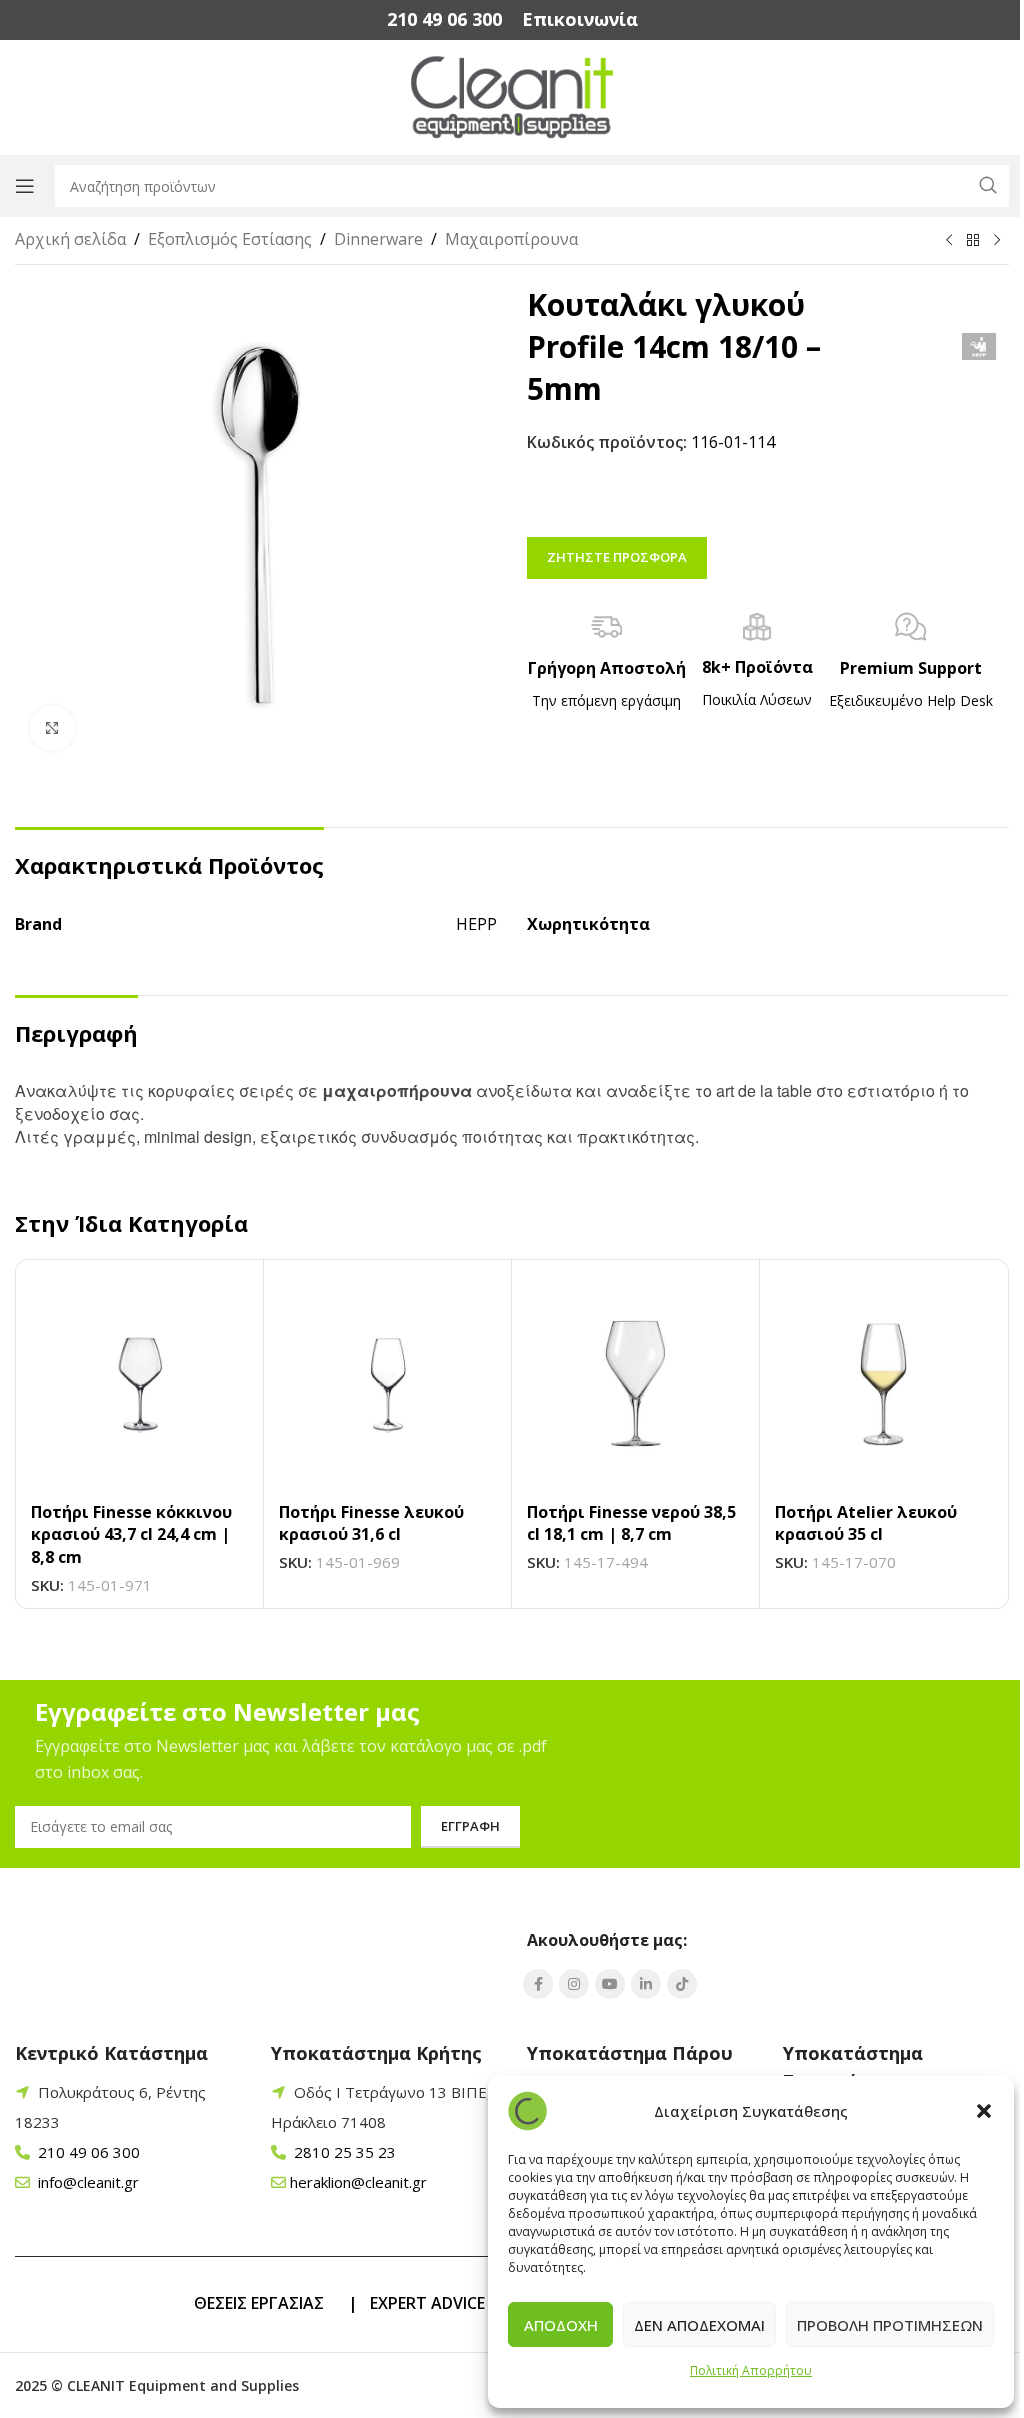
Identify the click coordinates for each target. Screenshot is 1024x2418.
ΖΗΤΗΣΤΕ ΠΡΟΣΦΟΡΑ (617, 557)
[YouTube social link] (610, 1984)
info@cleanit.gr (86, 2182)
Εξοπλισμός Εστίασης (230, 239)
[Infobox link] (444, 19)
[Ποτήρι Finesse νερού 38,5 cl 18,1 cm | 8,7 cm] (635, 1383)
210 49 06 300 (87, 2152)
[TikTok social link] (682, 1984)
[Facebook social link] (538, 1984)
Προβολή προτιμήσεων (890, 2325)
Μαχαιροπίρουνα (511, 239)
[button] (984, 2111)
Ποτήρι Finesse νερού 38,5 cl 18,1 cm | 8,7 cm (631, 1523)
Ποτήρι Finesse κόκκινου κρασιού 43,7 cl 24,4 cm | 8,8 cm (131, 1534)
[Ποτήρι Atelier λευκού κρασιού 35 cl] (883, 1383)
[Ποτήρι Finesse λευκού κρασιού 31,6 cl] (387, 1383)
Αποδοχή (561, 2325)
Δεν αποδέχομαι (699, 2325)
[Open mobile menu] (25, 186)
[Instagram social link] (574, 1984)
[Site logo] (512, 96)
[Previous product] (949, 241)
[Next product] (997, 241)
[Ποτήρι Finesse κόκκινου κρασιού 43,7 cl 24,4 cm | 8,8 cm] (139, 1383)
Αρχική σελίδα (70, 239)
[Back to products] (973, 241)
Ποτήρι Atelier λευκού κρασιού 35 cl (866, 1523)
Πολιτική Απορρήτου (751, 2370)
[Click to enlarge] (52, 728)
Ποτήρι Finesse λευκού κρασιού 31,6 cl (371, 1523)
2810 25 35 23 (343, 2152)
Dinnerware (378, 239)
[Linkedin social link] (646, 1984)
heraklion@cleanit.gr (358, 2182)
